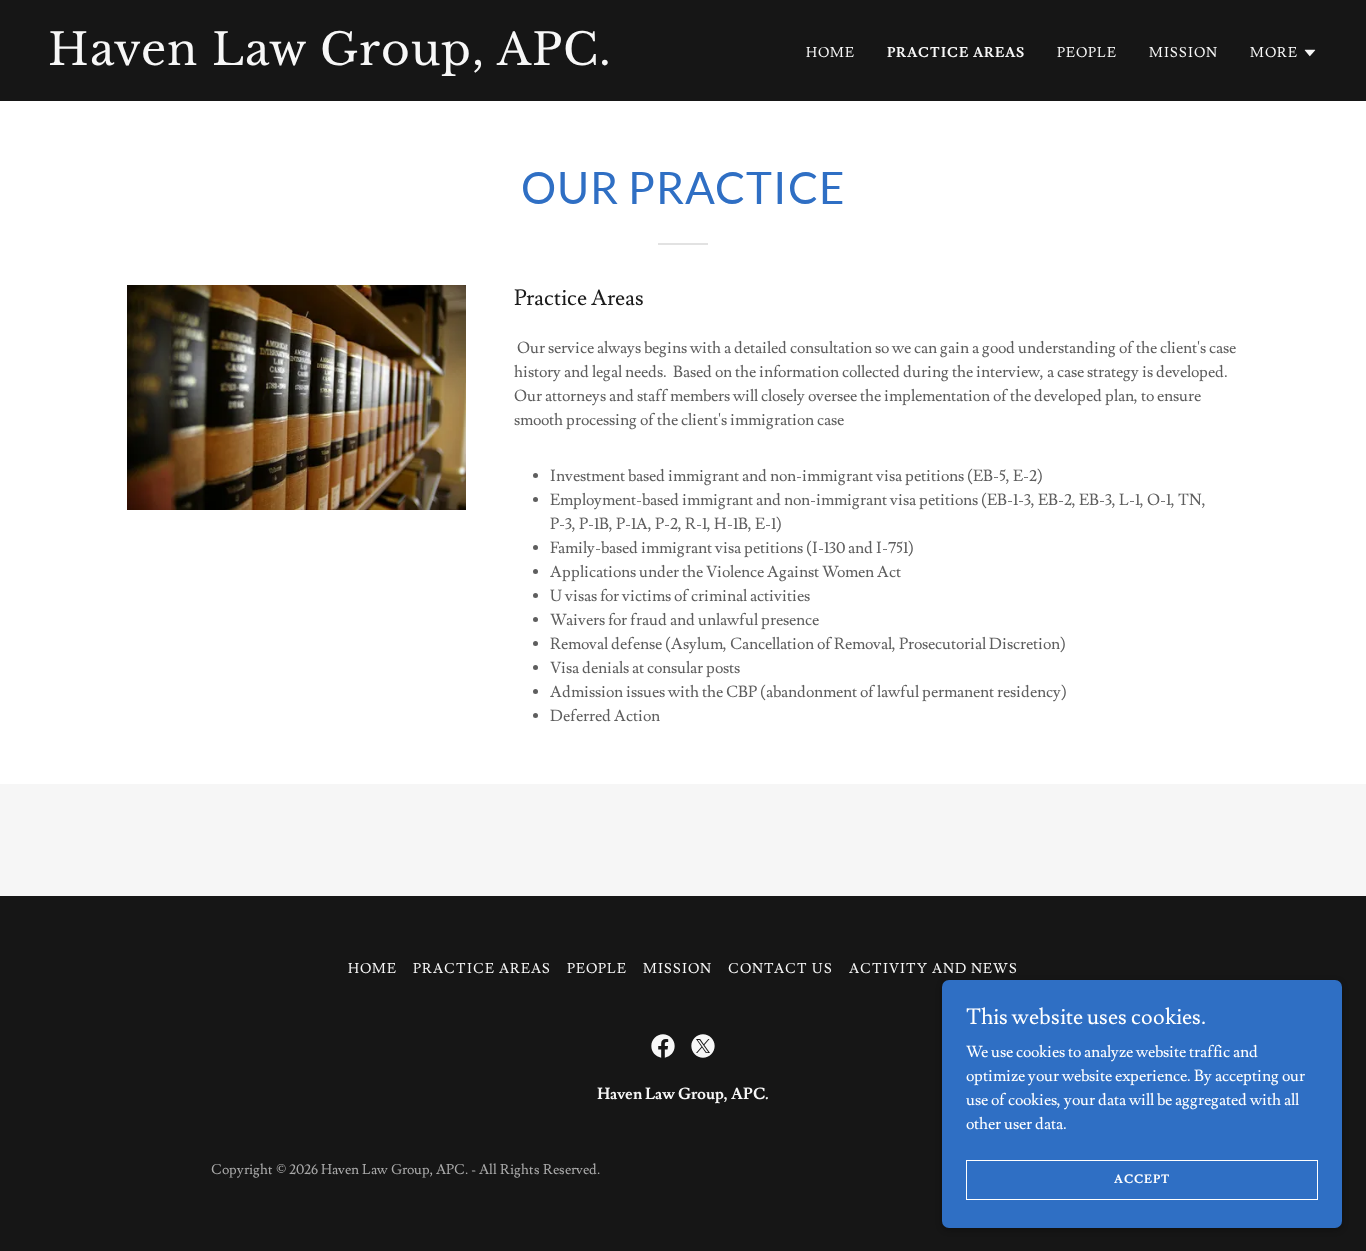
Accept (1141, 1179)
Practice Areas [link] (956, 53)
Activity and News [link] (933, 969)
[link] (357, 60)
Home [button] (372, 969)
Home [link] (830, 53)
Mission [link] (1183, 53)
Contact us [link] (780, 969)
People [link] (1087, 53)
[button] (1284, 53)
